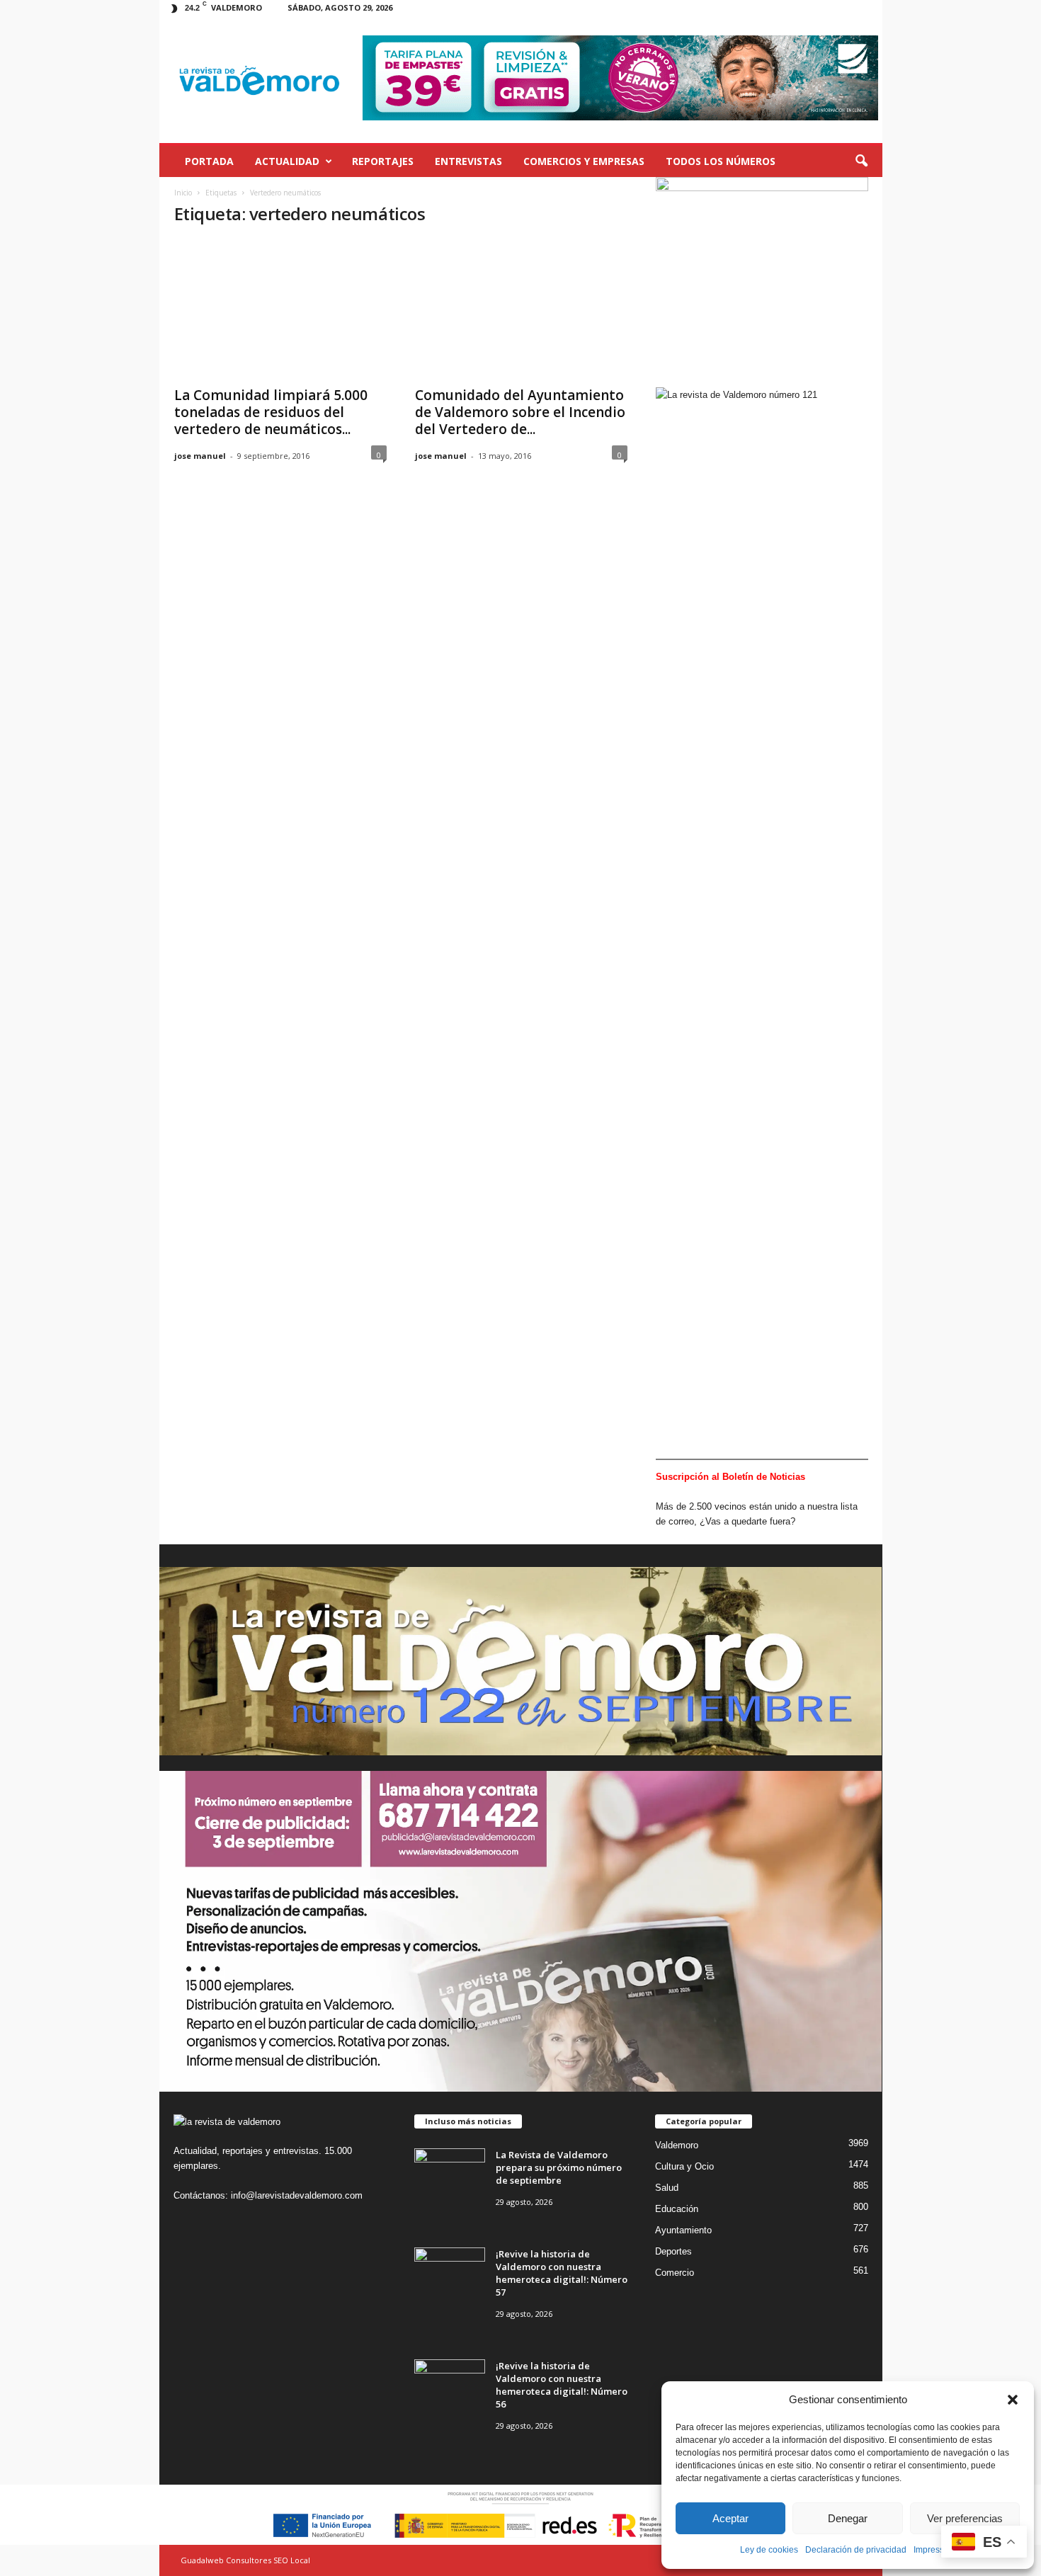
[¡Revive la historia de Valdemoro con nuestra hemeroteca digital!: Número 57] (450, 2274)
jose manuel (200, 456)
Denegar (848, 2518)
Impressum (935, 2550)
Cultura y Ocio (684, 2166)
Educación (677, 2209)
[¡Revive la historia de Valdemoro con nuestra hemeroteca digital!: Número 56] (450, 2386)
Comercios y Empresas (584, 161)
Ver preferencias (965, 2518)
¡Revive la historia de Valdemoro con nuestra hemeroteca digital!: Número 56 (562, 2385)
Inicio (183, 193)
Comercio (675, 2273)
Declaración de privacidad (856, 2550)
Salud (667, 2188)
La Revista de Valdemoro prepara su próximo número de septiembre (559, 2167)
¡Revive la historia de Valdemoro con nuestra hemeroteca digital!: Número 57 (562, 2273)
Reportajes (383, 161)
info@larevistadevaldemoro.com (297, 2195)
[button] (1013, 2400)
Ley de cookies (769, 2550)
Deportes (673, 2251)
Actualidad (287, 161)
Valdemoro (677, 2145)
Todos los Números (721, 161)
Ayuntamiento (683, 2230)
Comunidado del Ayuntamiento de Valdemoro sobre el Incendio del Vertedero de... (520, 412)
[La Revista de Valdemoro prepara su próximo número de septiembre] (450, 2175)
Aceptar (730, 2518)
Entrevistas (468, 161)
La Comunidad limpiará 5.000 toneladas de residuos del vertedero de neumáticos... (271, 412)
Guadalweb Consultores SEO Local (245, 2560)
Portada (209, 161)
